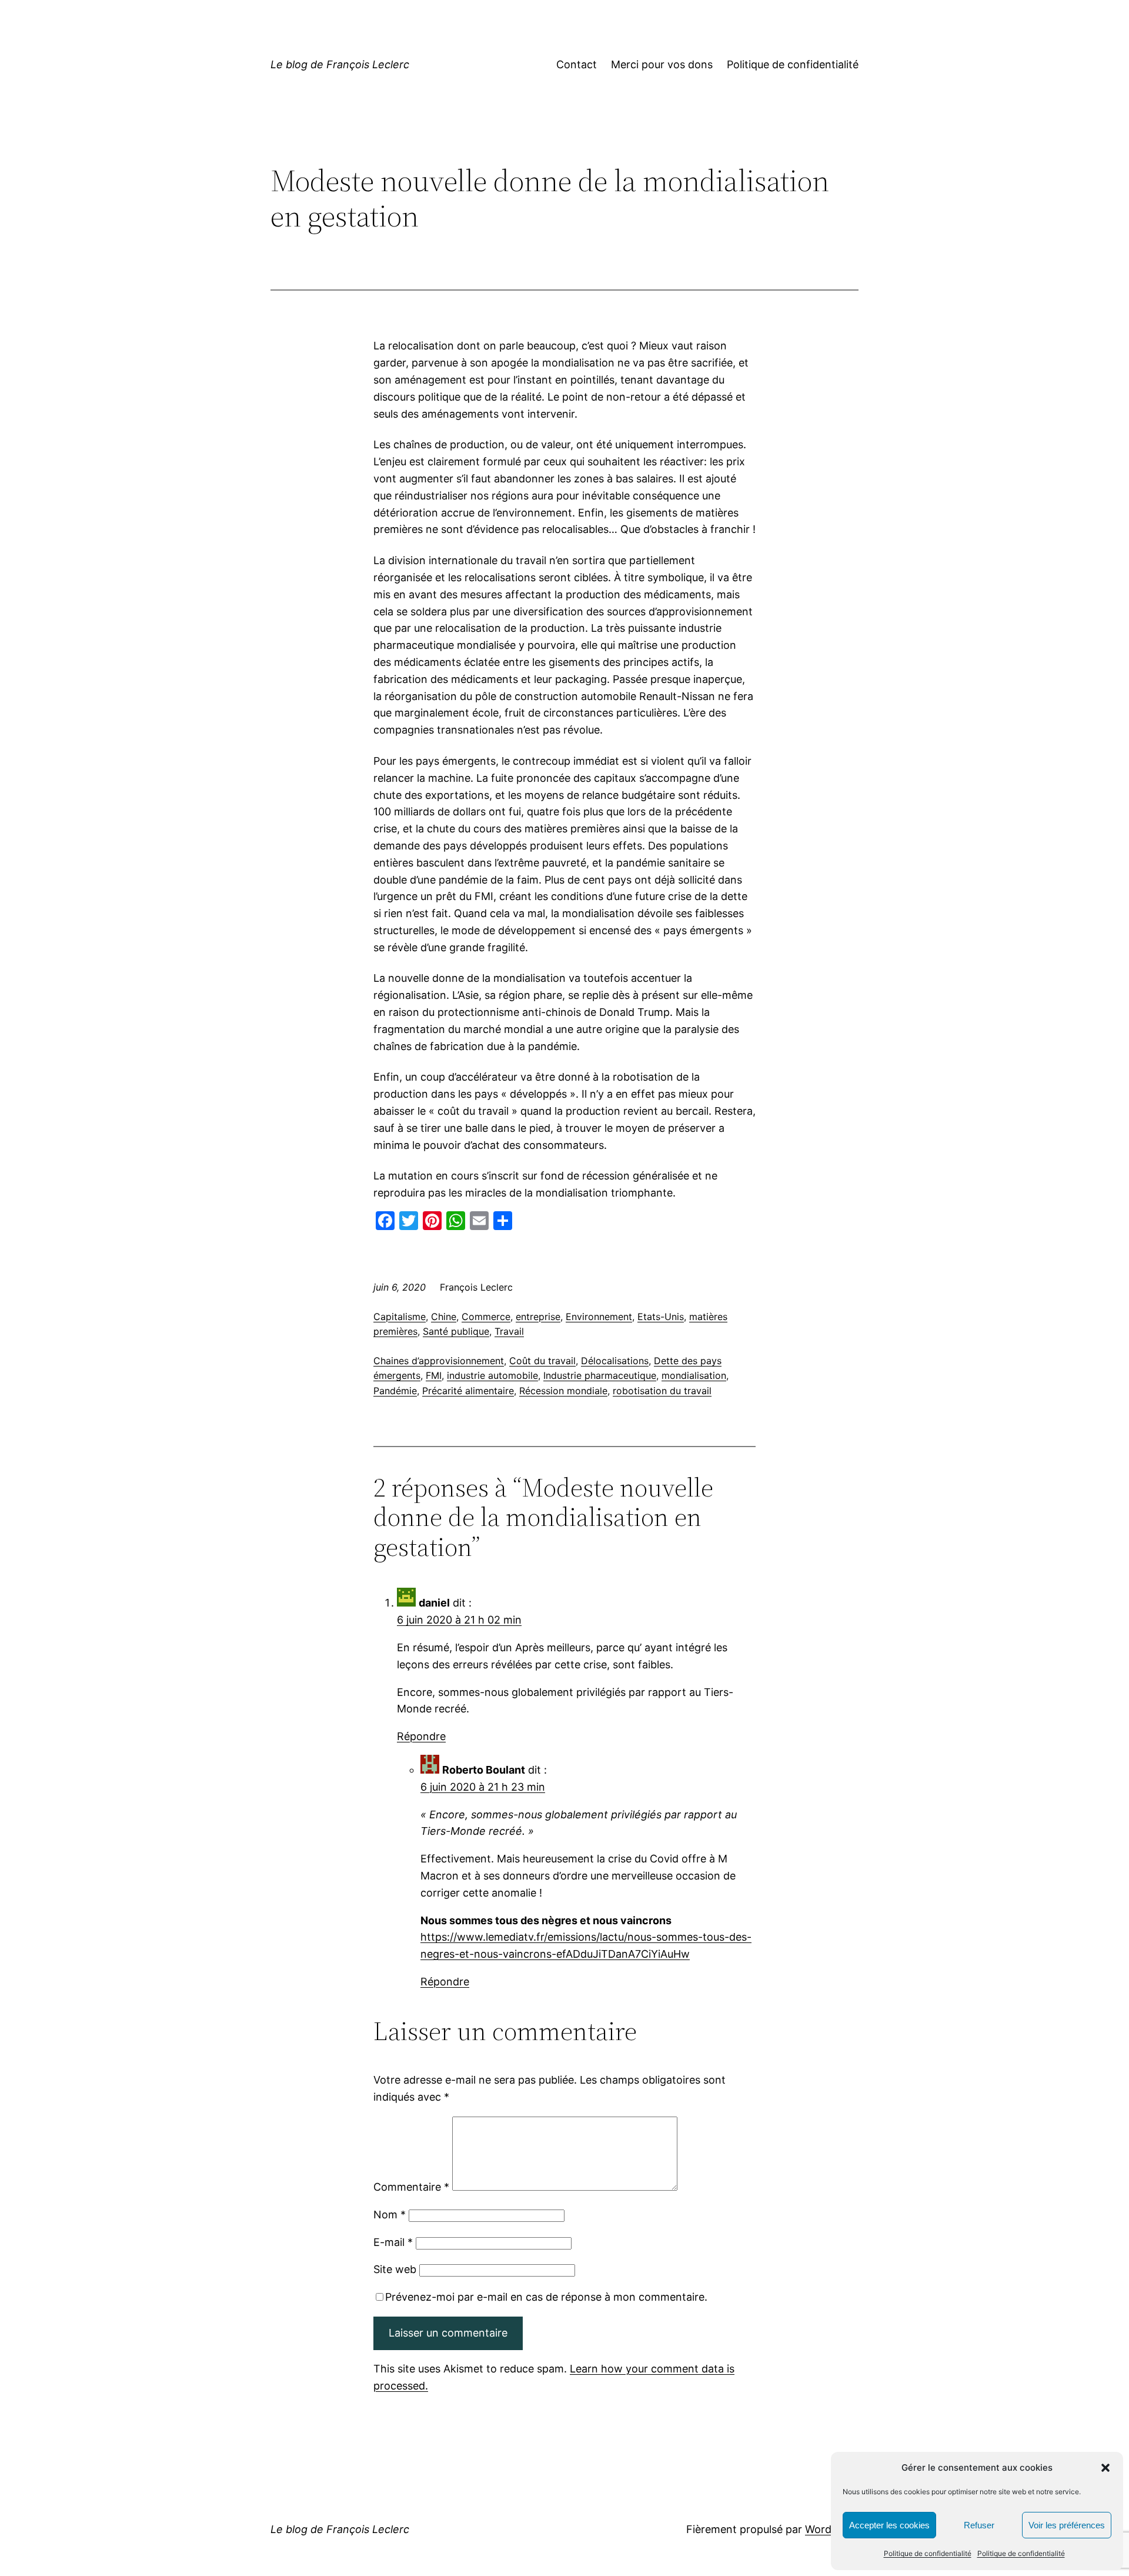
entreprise (538, 1317)
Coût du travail (542, 1361)
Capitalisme (400, 1317)
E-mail (393, 2242)
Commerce (486, 1317)
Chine (444, 1317)
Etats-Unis (661, 1317)
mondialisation (694, 1375)
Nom (390, 2215)
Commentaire (411, 2187)
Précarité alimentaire (468, 1391)
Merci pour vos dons (662, 64)
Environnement (599, 1317)
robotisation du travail (662, 1391)
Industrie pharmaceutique (600, 1375)
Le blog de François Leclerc (340, 64)
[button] (1105, 2468)
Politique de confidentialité (928, 2553)
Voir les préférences (1067, 2525)
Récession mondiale (563, 1391)
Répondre (421, 1736)
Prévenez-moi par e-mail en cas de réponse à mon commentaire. (546, 2297)
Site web (395, 2269)
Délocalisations (615, 1361)
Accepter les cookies (889, 2525)
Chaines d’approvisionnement (439, 1361)
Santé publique (456, 1331)
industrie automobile (492, 1375)
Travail (509, 1331)
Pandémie (395, 1391)
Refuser (979, 2525)
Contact (577, 64)
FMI (434, 1375)
